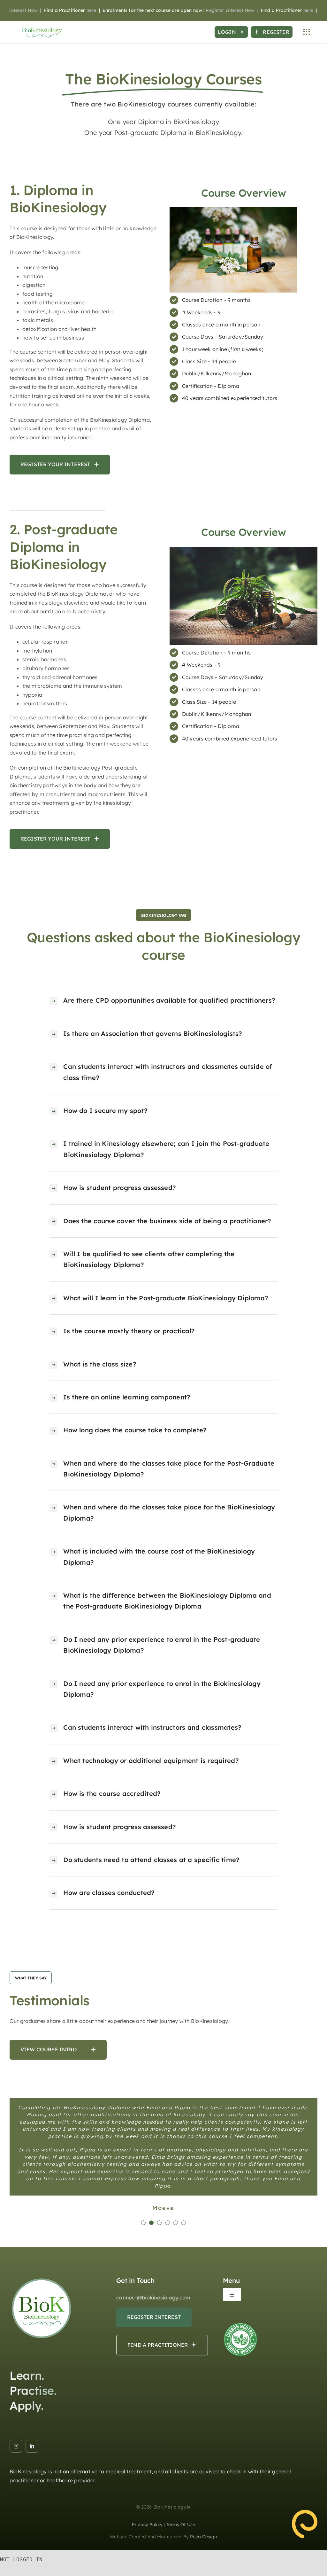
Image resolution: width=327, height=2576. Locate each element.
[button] (143, 2215)
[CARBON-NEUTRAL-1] (240, 2316)
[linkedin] (32, 2438)
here (62, 10)
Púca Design (204, 2529)
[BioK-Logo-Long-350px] (42, 28)
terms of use (181, 2517)
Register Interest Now (201, 10)
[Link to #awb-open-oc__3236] (307, 32)
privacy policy (147, 2517)
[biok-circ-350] (42, 2271)
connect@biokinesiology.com (153, 2290)
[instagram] (16, 2438)
